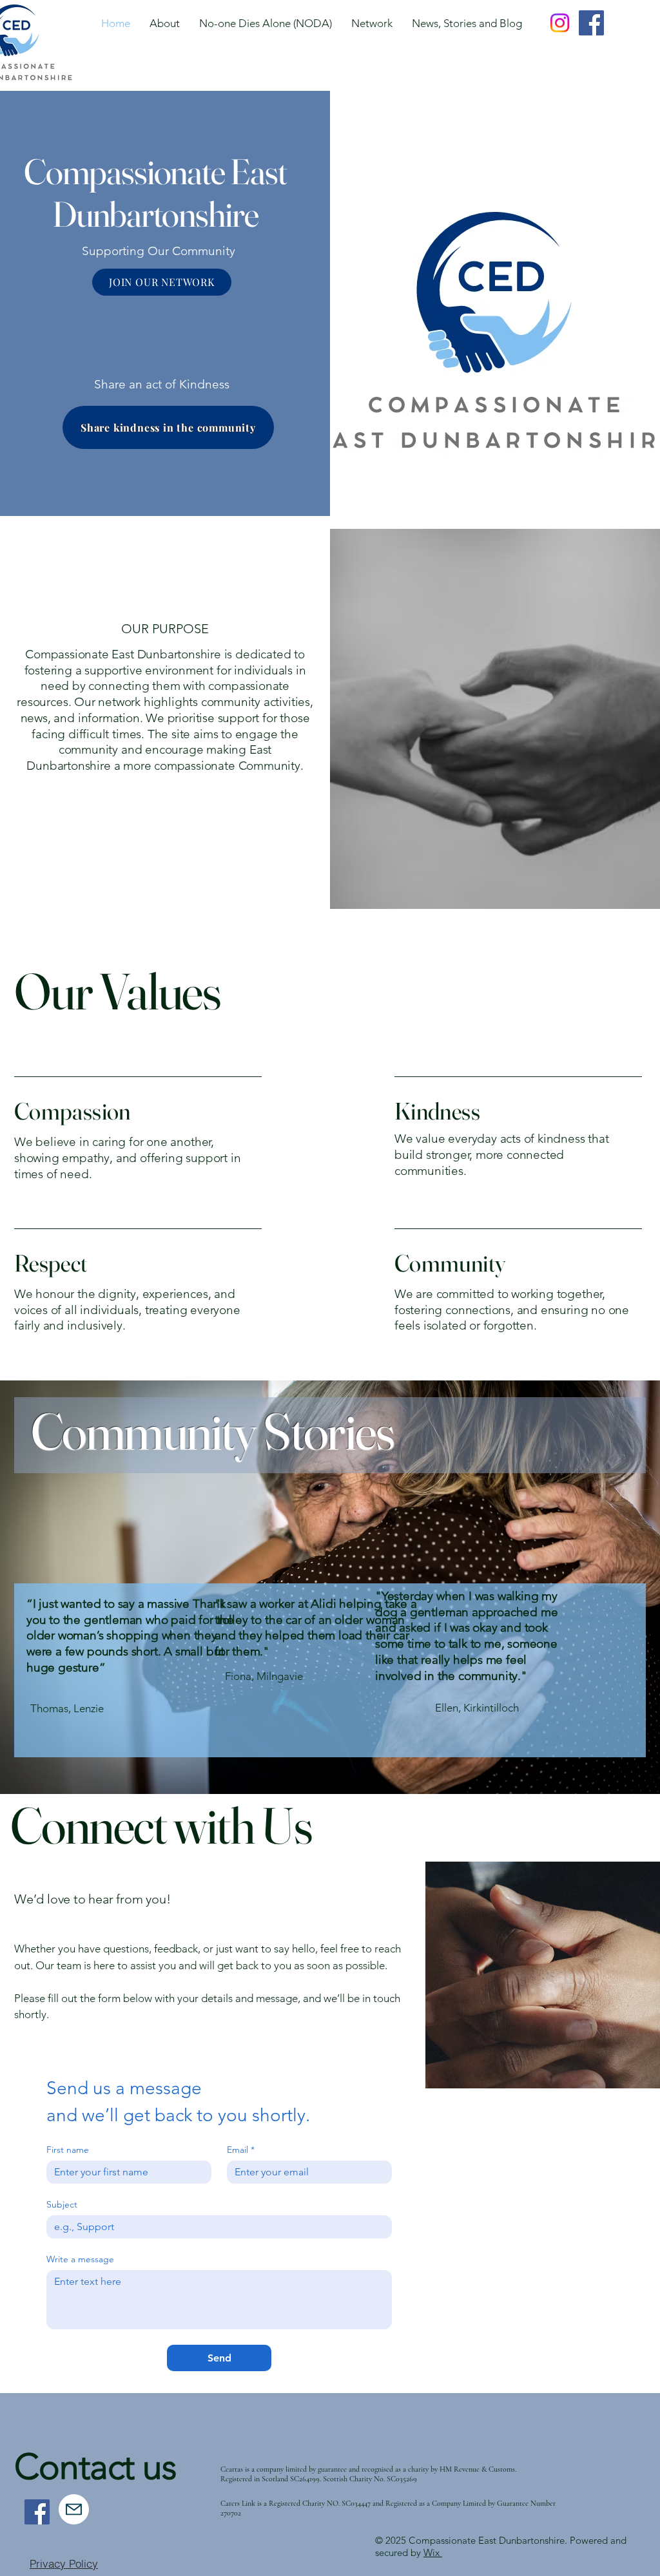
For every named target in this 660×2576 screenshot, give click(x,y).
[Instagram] (560, 23)
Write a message (80, 2259)
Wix (433, 2552)
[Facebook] (591, 23)
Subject (62, 2205)
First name (68, 2150)
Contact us (95, 2467)
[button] (372, 23)
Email (241, 2150)
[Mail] (74, 2509)
